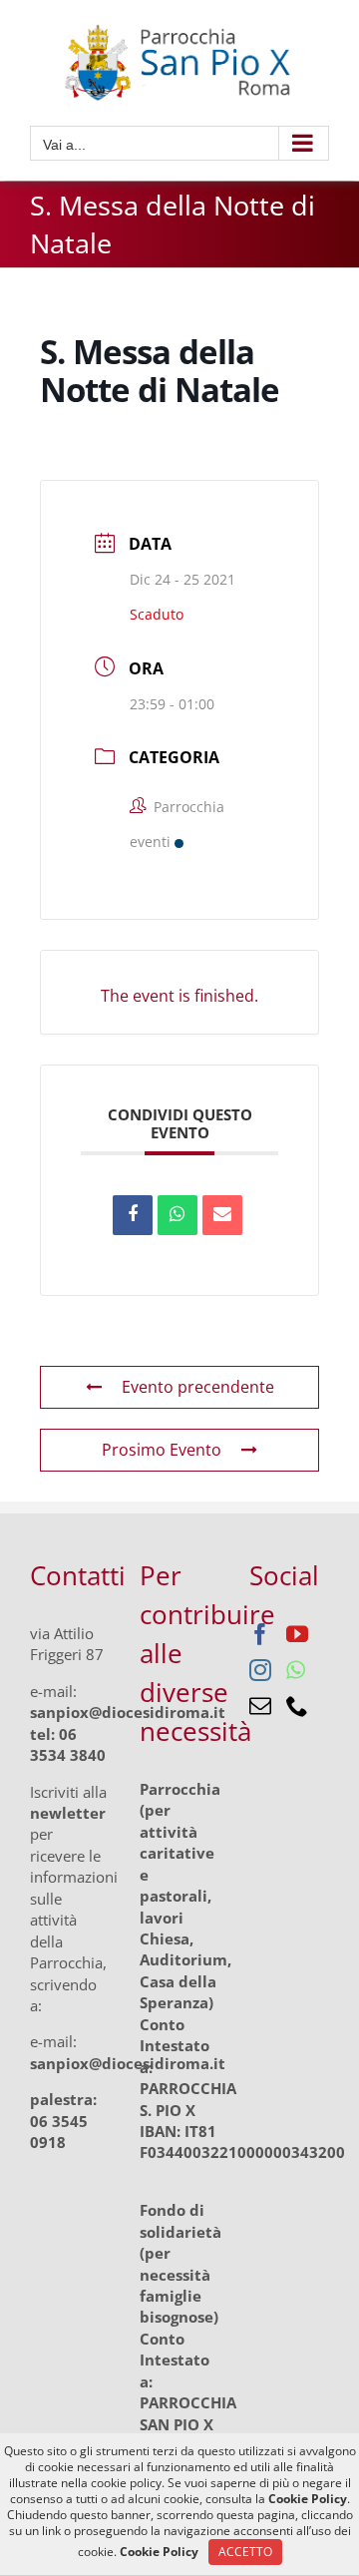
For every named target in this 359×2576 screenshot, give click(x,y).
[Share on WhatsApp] (178, 1215)
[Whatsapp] (296, 1670)
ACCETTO (245, 2552)
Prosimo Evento (162, 1450)
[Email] (222, 1215)
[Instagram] (260, 1670)
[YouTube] (297, 1634)
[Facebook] (260, 1634)
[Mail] (260, 1706)
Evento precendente (198, 1387)
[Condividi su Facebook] (133, 1215)
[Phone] (297, 1706)
